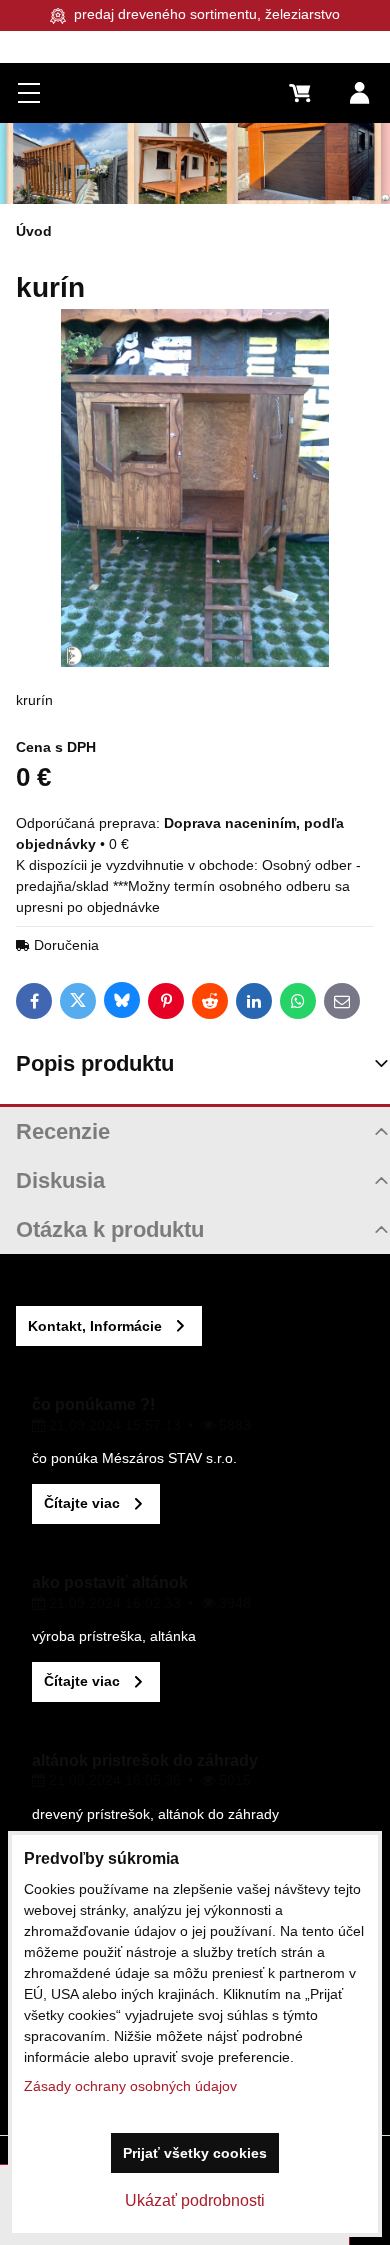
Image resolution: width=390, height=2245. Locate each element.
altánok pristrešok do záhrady (145, 1760)
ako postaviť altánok (110, 1582)
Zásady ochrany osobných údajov (130, 2086)
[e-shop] (195, 163)
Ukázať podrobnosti (195, 2200)
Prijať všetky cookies (195, 2153)
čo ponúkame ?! (93, 1404)
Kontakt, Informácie (95, 1326)
